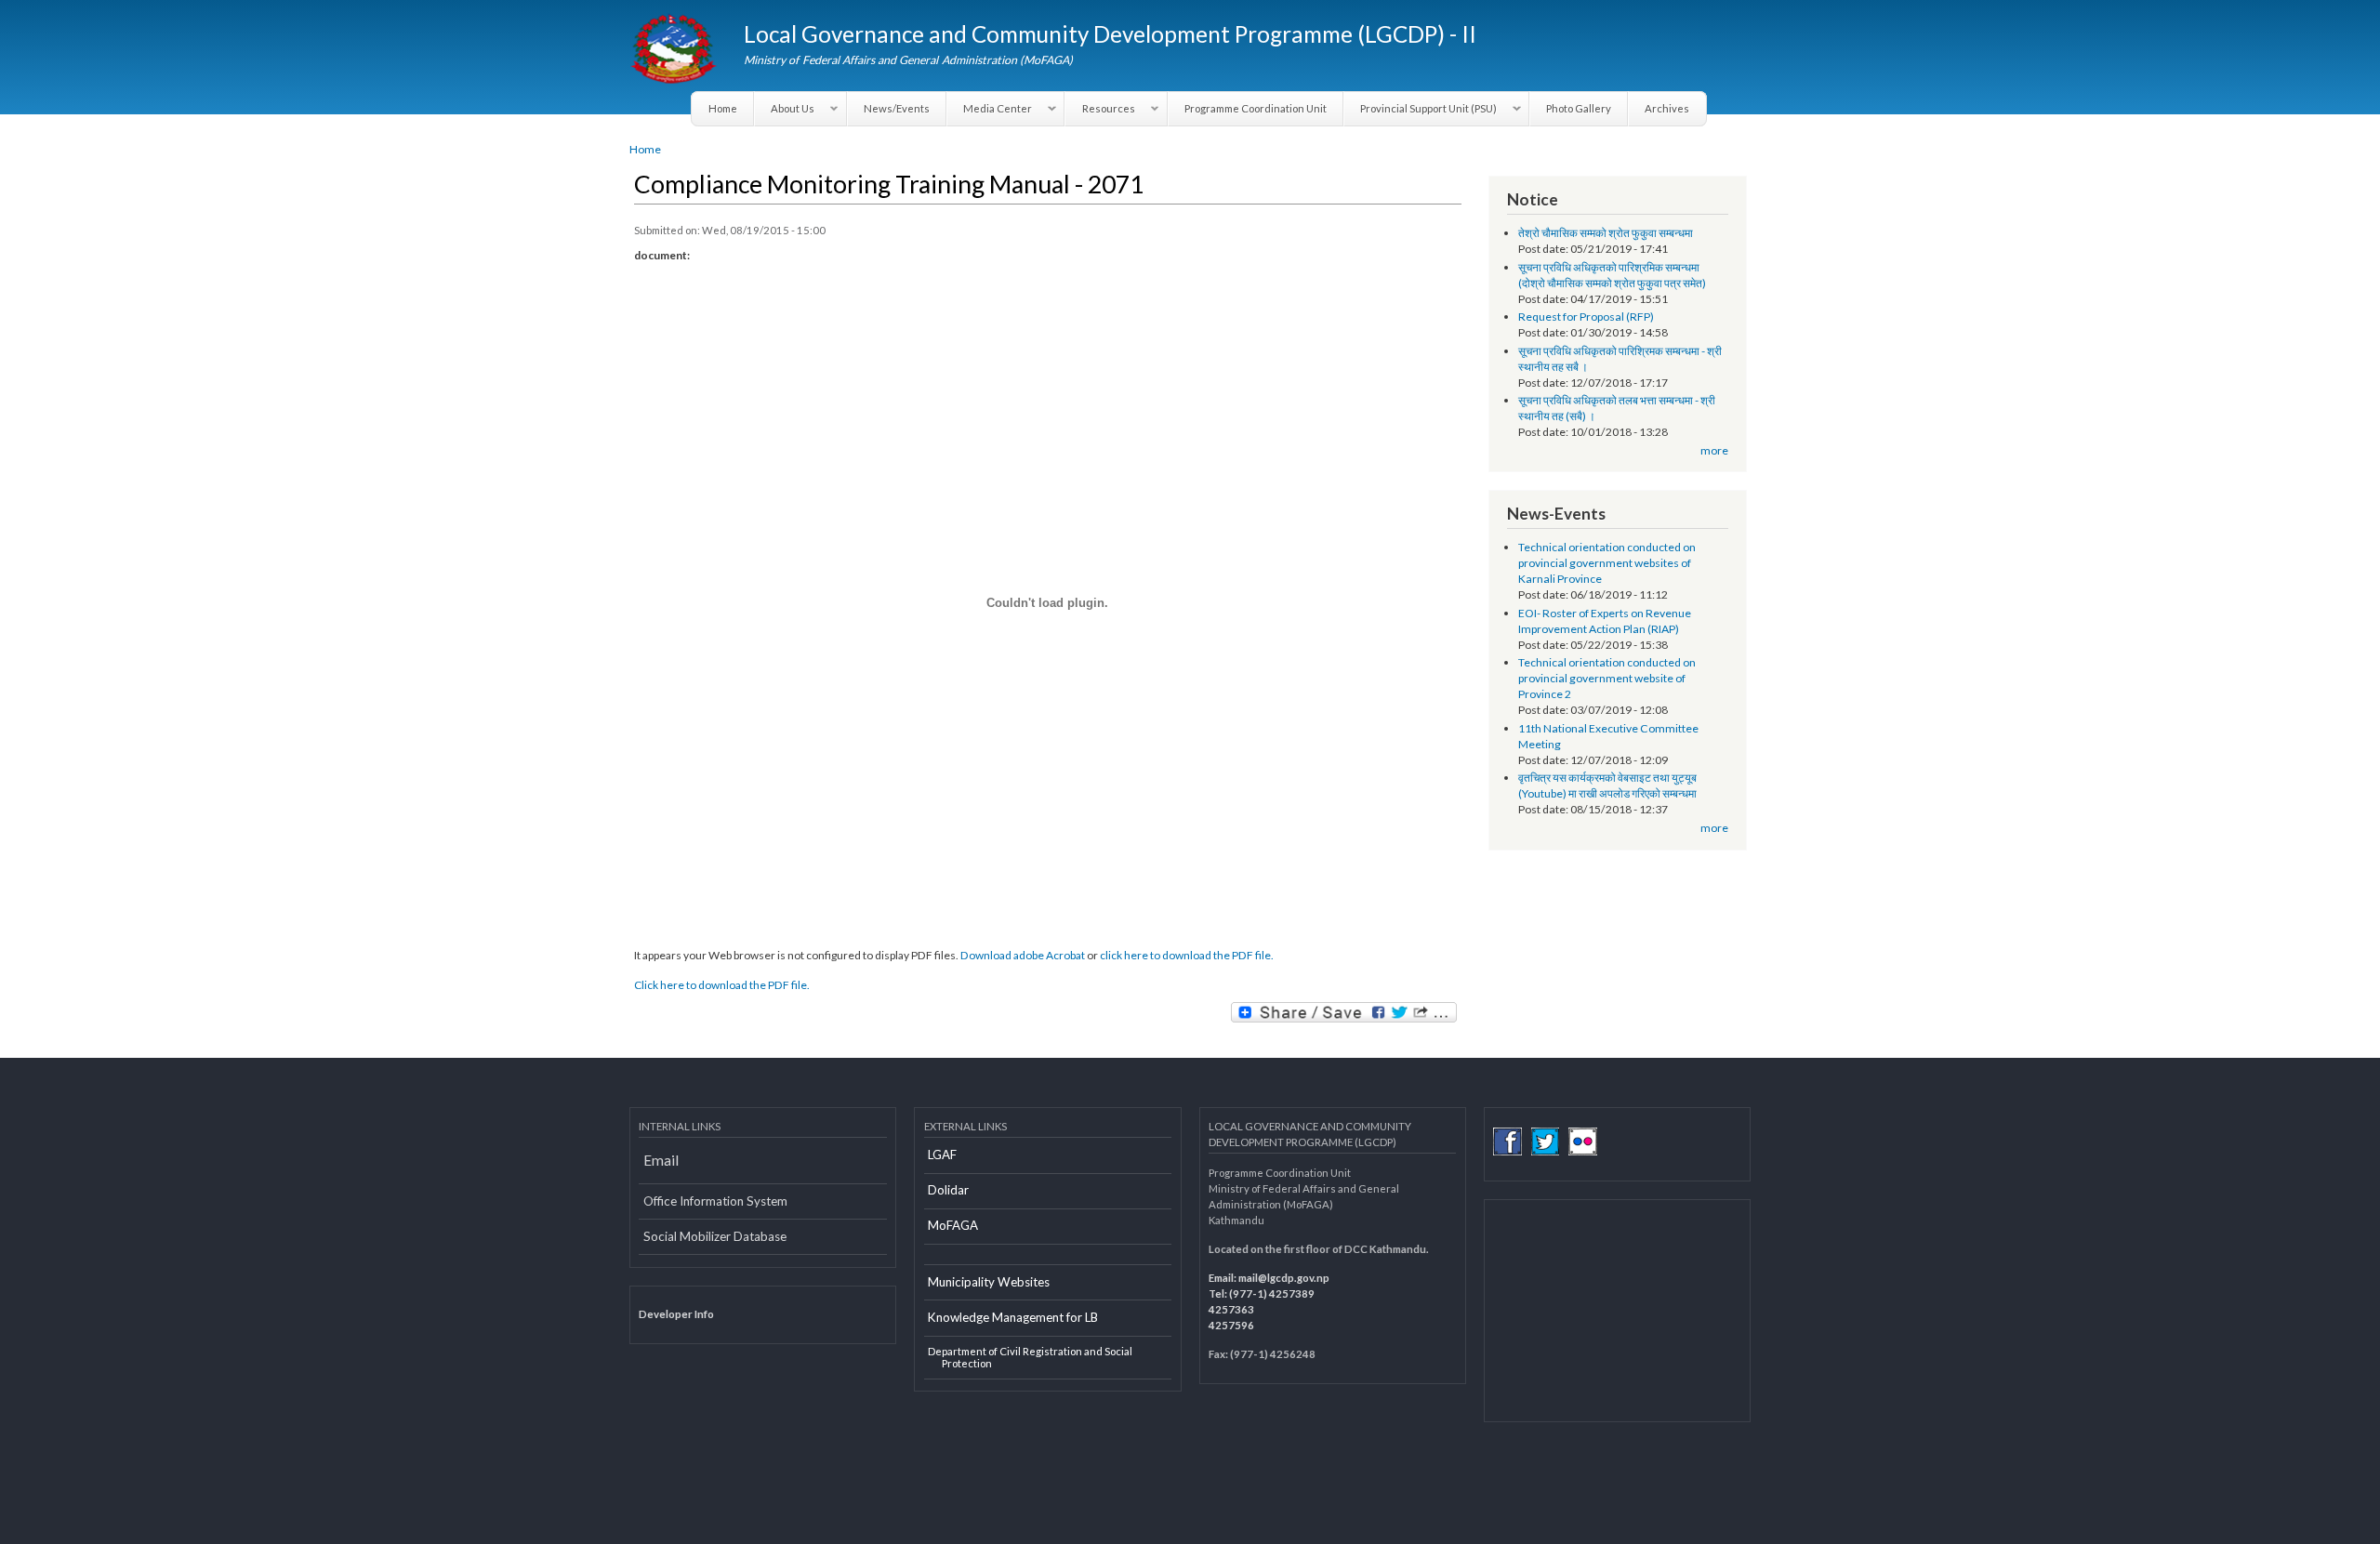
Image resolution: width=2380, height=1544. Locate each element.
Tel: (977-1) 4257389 (1262, 1293)
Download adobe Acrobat (1024, 955)
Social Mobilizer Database (715, 1236)
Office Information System (715, 1201)
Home (723, 108)
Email (661, 1160)
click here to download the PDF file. (1187, 955)
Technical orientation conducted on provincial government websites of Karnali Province (1607, 563)
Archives (1667, 108)
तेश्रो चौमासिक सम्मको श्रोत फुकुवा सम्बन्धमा (1606, 233)
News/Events (897, 108)
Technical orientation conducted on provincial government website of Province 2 (1607, 678)
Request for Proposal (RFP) (1586, 317)
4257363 (1231, 1309)
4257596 (1231, 1325)
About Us (785, 109)
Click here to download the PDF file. (722, 985)
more (1714, 450)
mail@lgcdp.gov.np (1284, 1278)
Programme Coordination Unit (1256, 108)
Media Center (990, 109)
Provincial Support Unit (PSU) (1421, 109)
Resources (1100, 109)
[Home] (675, 51)
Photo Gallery (1579, 108)
